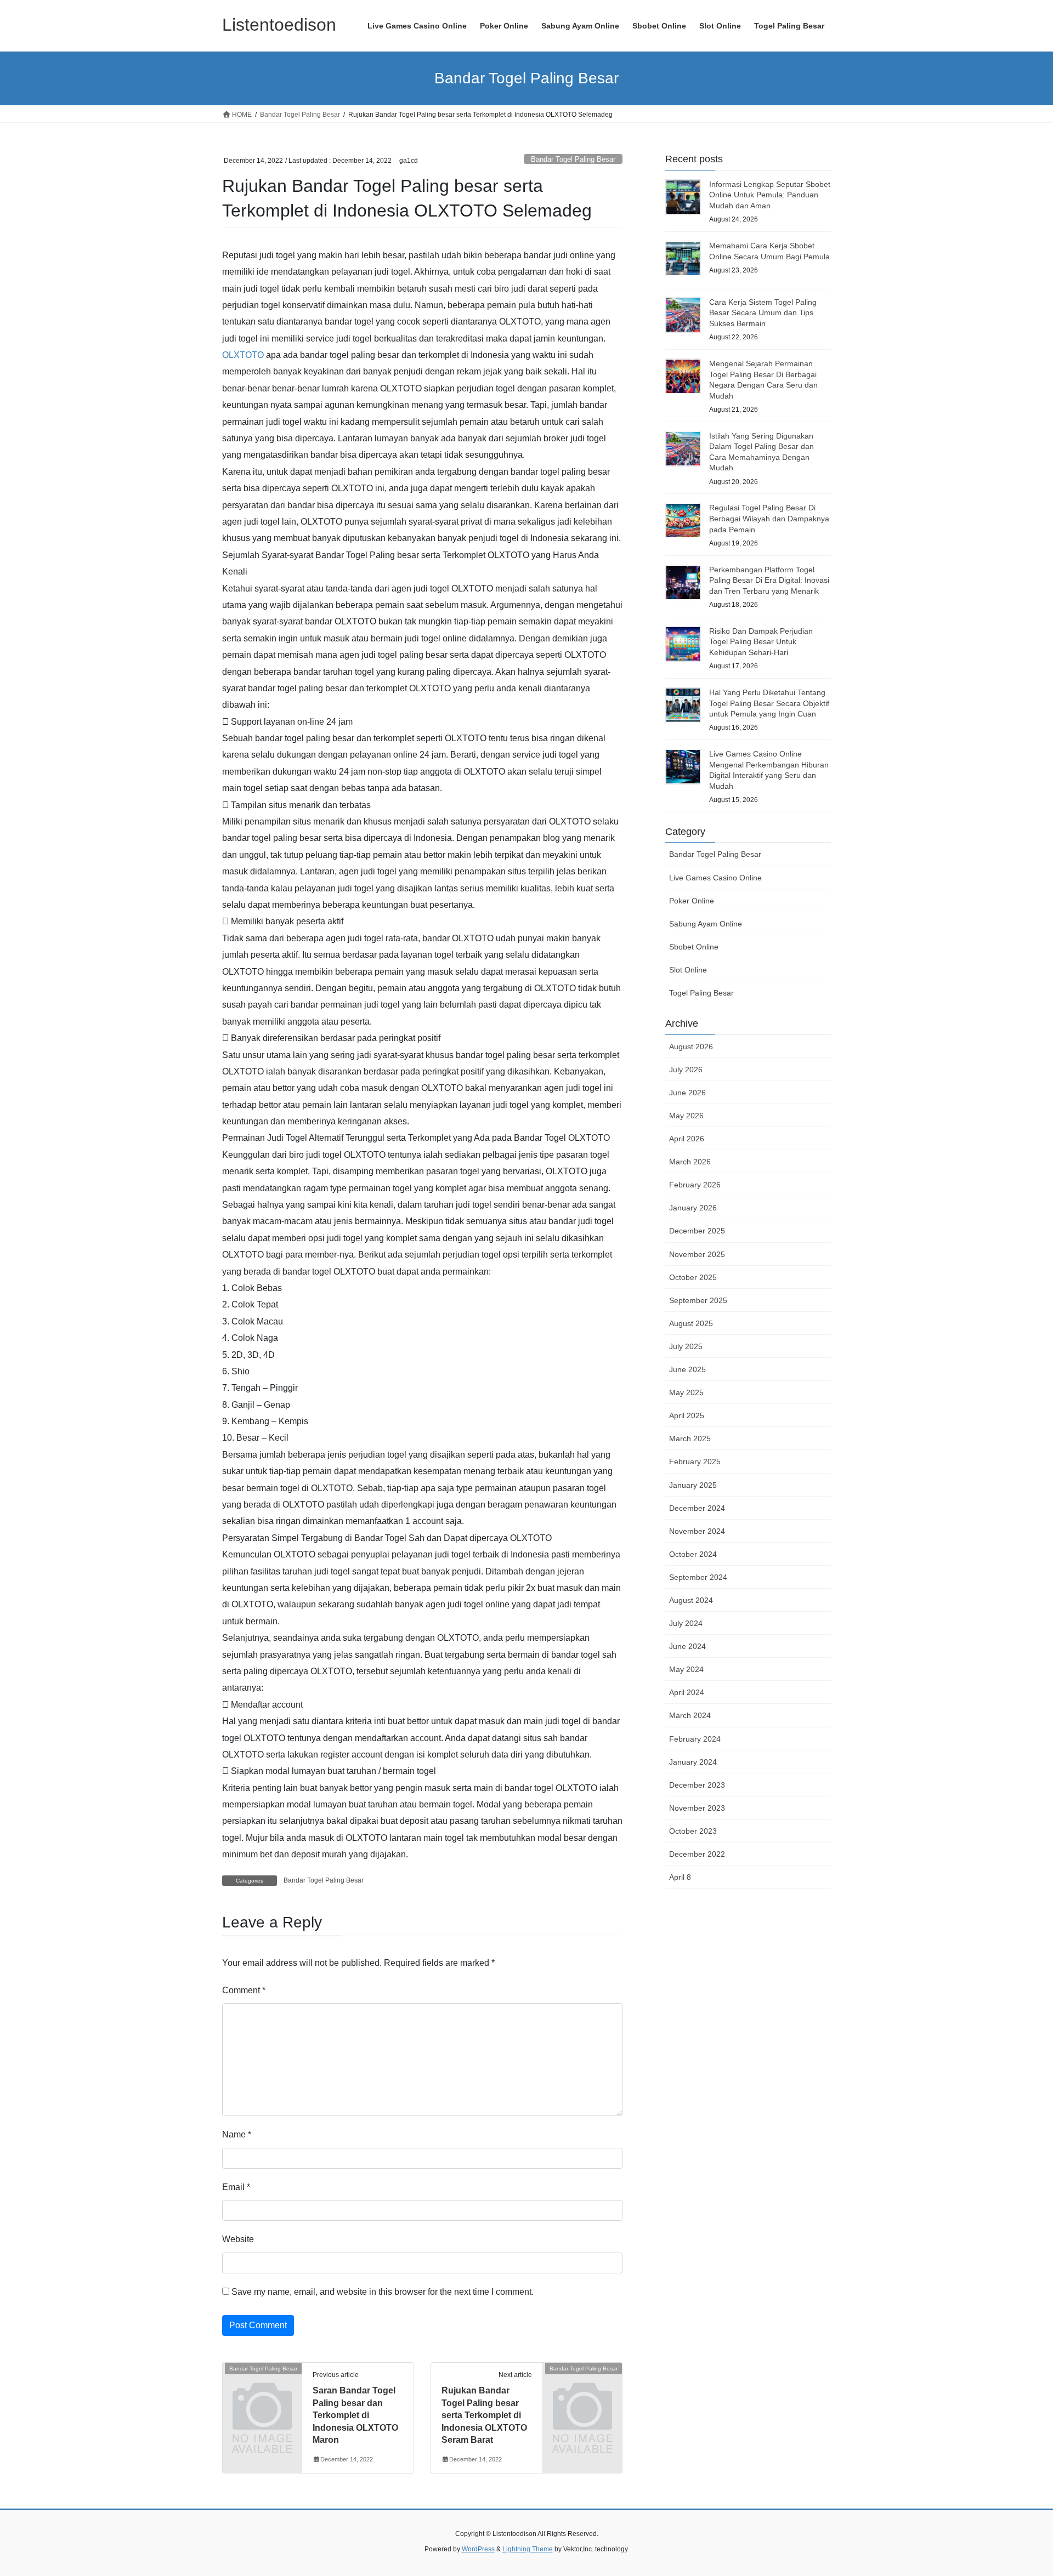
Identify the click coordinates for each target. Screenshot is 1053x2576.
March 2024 (690, 1715)
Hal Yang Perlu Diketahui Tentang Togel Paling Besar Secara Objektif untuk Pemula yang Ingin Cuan (769, 703)
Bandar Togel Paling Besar (573, 159)
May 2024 (686, 1669)
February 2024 (695, 1739)
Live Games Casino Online (715, 878)
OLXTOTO (243, 355)
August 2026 (691, 1047)
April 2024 (687, 1692)
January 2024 (693, 1762)
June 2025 (687, 1369)
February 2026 (695, 1185)
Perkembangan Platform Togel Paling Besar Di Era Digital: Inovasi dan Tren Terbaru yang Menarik (769, 580)
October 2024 (693, 1554)
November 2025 (697, 1254)
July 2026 (686, 1070)
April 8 (680, 1877)
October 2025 (693, 1277)
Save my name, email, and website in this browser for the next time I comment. (383, 2292)
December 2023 (697, 1785)
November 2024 (697, 1531)
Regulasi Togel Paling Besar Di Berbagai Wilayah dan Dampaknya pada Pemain (769, 518)
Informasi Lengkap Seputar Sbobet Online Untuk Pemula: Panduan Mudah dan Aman (770, 195)
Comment (244, 1990)
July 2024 (686, 1623)
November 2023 (697, 1808)
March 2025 (690, 1438)
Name (237, 2134)
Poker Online (692, 901)
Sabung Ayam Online (706, 924)
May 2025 (686, 1392)
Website (238, 2239)
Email (236, 2187)
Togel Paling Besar (701, 993)
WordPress (478, 2549)
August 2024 (691, 1600)
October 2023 (693, 1831)
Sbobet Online (694, 947)
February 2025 (695, 1462)
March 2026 (690, 1162)
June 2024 (687, 1646)
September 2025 (698, 1300)
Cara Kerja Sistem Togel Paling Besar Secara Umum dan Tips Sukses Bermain (763, 313)
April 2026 (687, 1139)
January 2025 (693, 1485)
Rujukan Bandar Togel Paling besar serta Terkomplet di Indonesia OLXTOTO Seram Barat (484, 2415)
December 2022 (697, 1854)
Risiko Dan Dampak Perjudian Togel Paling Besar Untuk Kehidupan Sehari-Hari (761, 642)
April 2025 (687, 1415)
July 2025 (686, 1346)
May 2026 (686, 1116)
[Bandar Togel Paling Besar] (262, 2387)
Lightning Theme (528, 2549)
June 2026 (687, 1093)
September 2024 (698, 1577)
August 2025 (691, 1323)
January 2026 (693, 1208)
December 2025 (697, 1231)
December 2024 (697, 1508)
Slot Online (688, 970)
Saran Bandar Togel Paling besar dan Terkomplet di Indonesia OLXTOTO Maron (355, 2415)
